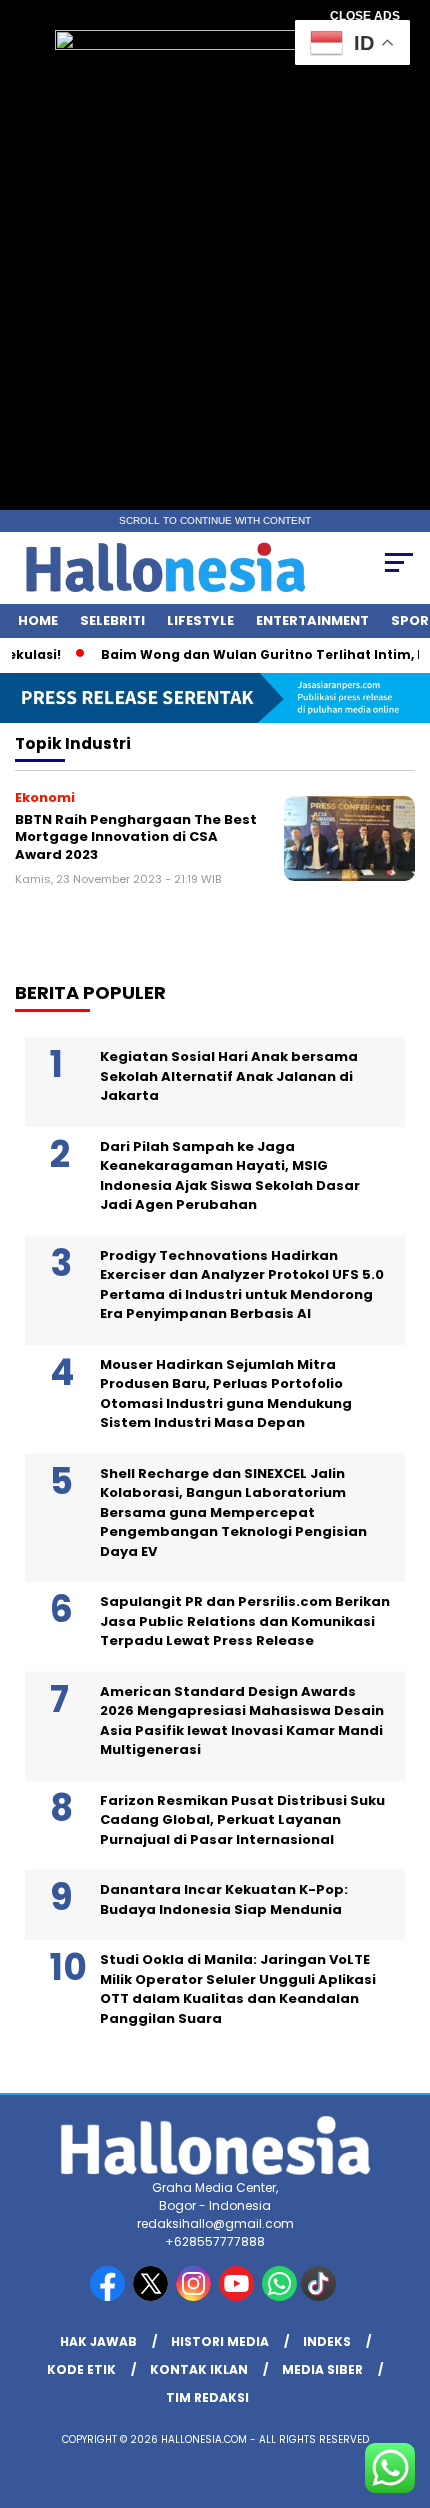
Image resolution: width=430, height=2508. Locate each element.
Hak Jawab (98, 2341)
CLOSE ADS (365, 16)
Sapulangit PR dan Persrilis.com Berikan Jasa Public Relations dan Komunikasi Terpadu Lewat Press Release (245, 1621)
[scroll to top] (400, 2392)
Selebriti (112, 620)
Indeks (327, 2341)
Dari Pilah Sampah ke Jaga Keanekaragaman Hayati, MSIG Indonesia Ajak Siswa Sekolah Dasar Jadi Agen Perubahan (230, 1176)
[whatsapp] (279, 2296)
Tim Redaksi (207, 2397)
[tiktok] (320, 2296)
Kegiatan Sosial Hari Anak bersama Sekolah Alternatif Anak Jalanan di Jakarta (229, 1076)
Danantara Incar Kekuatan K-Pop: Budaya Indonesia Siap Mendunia (224, 1899)
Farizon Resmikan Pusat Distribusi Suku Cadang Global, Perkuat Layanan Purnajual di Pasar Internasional (242, 1820)
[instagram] (195, 2296)
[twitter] (152, 2296)
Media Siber (322, 2369)
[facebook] (109, 2296)
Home (38, 620)
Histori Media (220, 2341)
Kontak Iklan (199, 2369)
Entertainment (312, 620)
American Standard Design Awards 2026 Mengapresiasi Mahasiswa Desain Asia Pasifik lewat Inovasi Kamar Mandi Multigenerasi (242, 1721)
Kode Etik (81, 2369)
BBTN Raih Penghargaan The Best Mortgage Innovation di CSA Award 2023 (136, 837)
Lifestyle (200, 620)
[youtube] (238, 2296)
